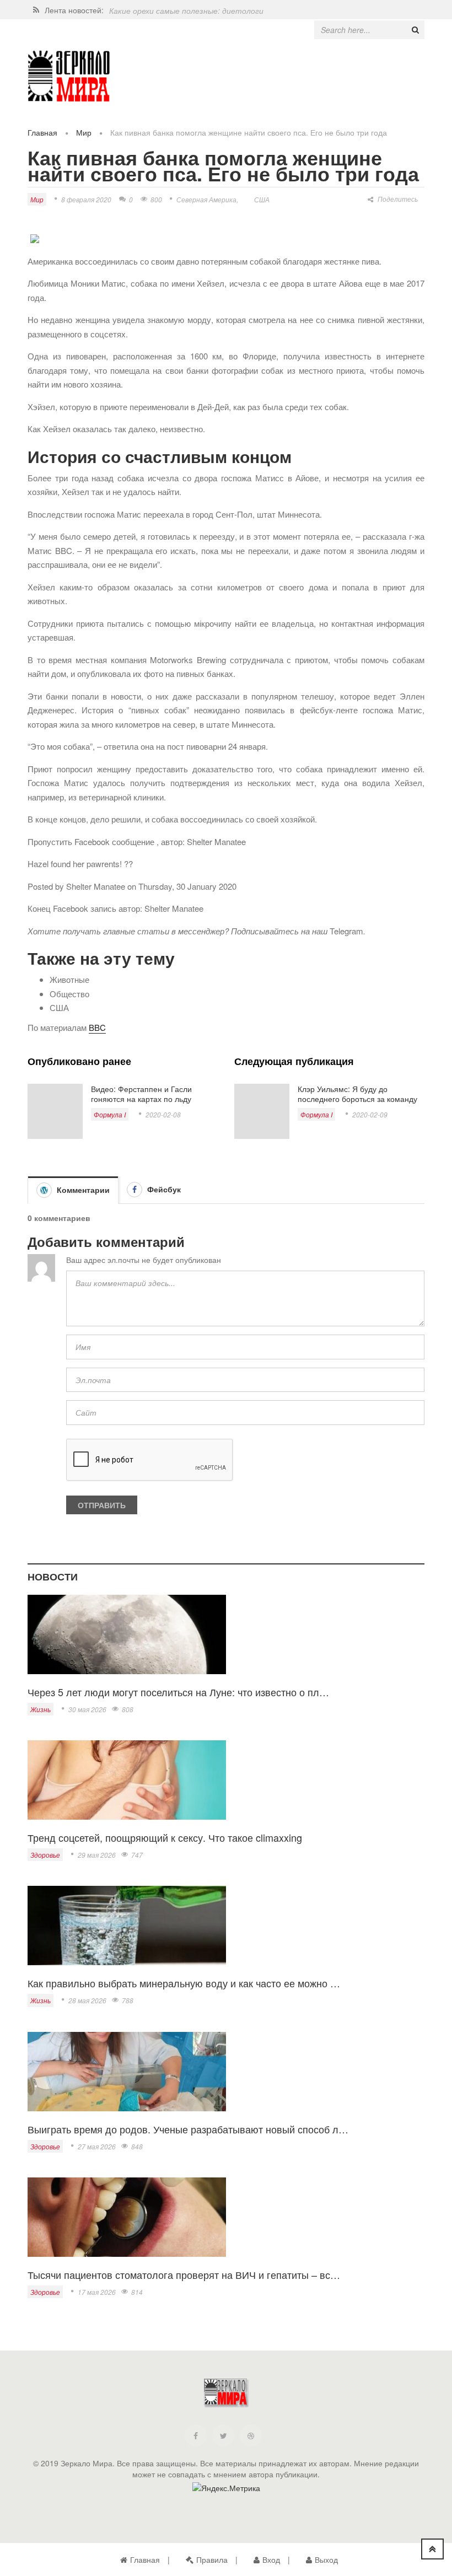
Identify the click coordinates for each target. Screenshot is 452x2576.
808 (128, 1709)
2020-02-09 (370, 1114)
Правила (212, 2559)
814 (137, 2292)
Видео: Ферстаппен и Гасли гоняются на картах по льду (141, 1094)
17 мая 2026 (97, 2292)
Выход (326, 2559)
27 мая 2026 (97, 2146)
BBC (97, 1027)
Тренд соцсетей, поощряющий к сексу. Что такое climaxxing (165, 1837)
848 (137, 2146)
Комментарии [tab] (82, 1190)
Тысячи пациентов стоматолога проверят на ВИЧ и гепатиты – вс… (184, 2274)
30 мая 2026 (87, 1709)
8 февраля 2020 (86, 199)
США (262, 199)
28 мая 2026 (87, 2000)
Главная (42, 132)
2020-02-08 (163, 1114)
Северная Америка (206, 199)
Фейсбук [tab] (163, 1189)
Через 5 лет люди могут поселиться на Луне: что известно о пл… (178, 1692)
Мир (84, 132)
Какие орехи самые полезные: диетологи (186, 10)
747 (137, 1855)
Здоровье (45, 1855)
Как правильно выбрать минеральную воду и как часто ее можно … (184, 1983)
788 (128, 2000)
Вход (271, 2559)
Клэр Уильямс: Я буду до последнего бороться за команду (357, 1094)
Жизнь (41, 1709)
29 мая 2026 (97, 1855)
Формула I (110, 1114)
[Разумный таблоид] (69, 76)
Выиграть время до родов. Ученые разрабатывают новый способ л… (188, 2129)
